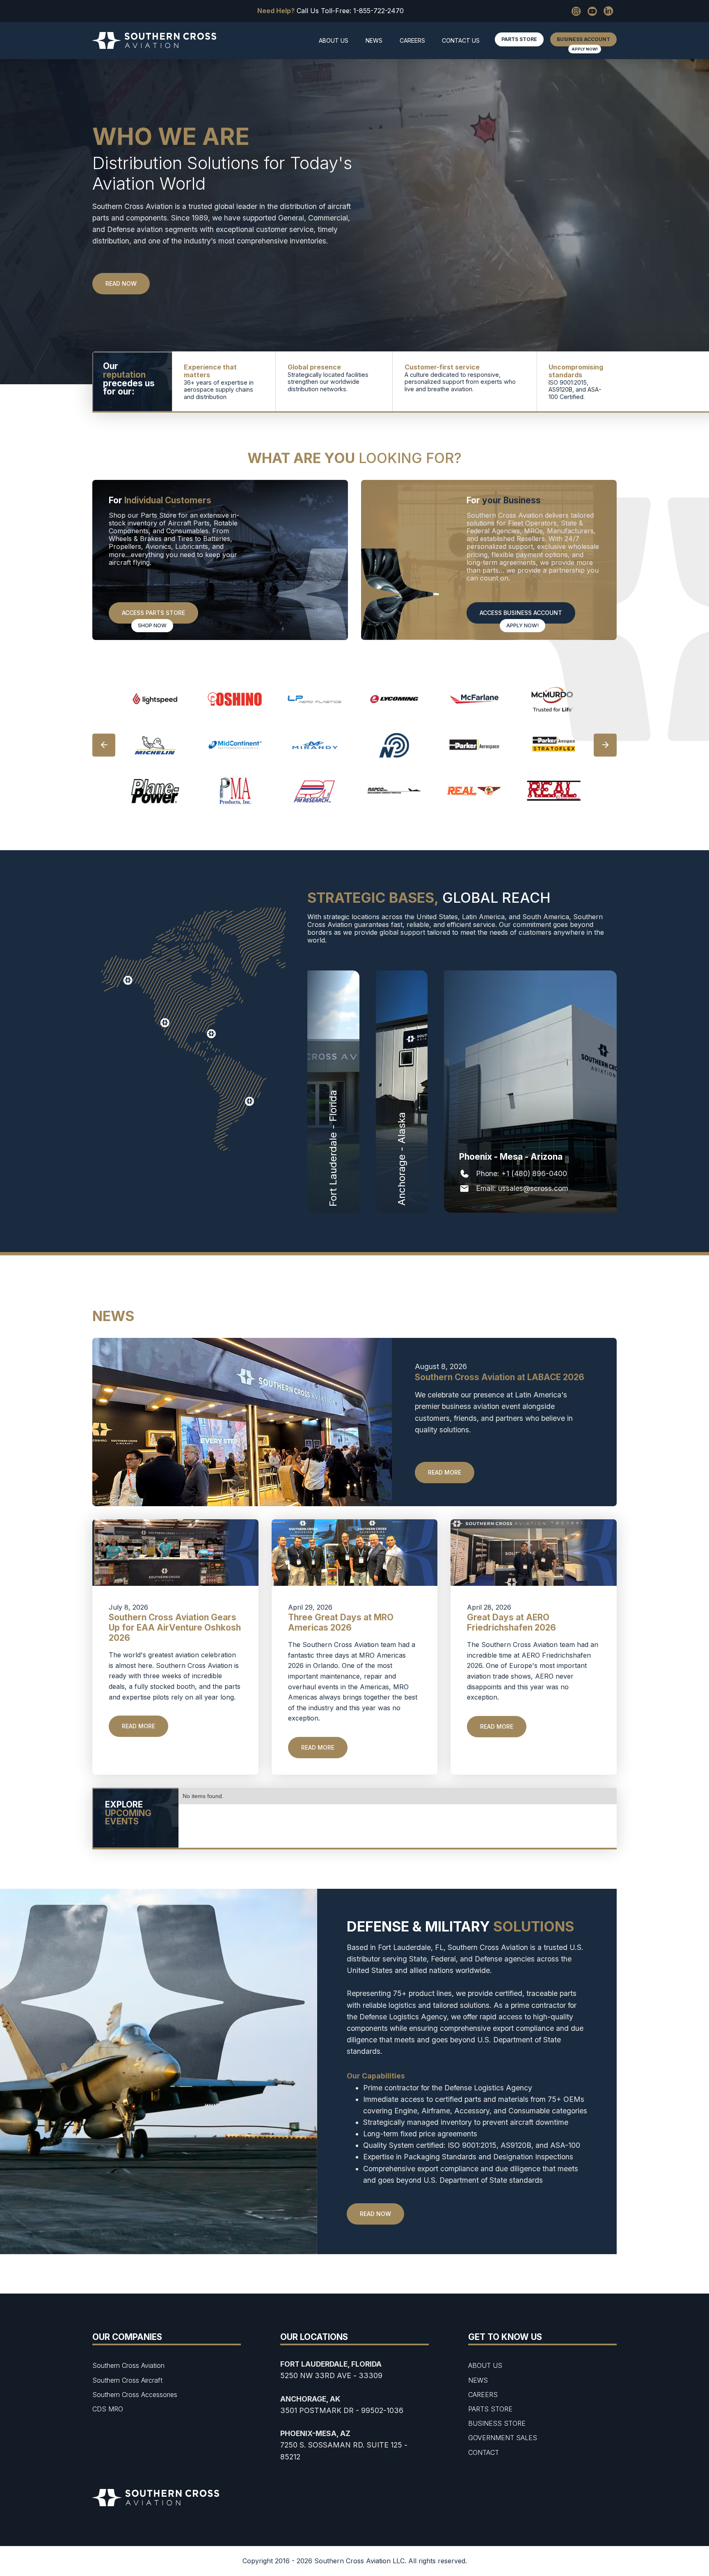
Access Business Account (521, 613)
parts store (519, 39)
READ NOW (121, 283)
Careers (412, 40)
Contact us (461, 40)
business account (583, 39)
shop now (152, 625)
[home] (154, 41)
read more (445, 1472)
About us (334, 40)
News (374, 40)
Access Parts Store (153, 613)
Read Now (375, 2214)
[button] (104, 745)
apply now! (585, 49)
